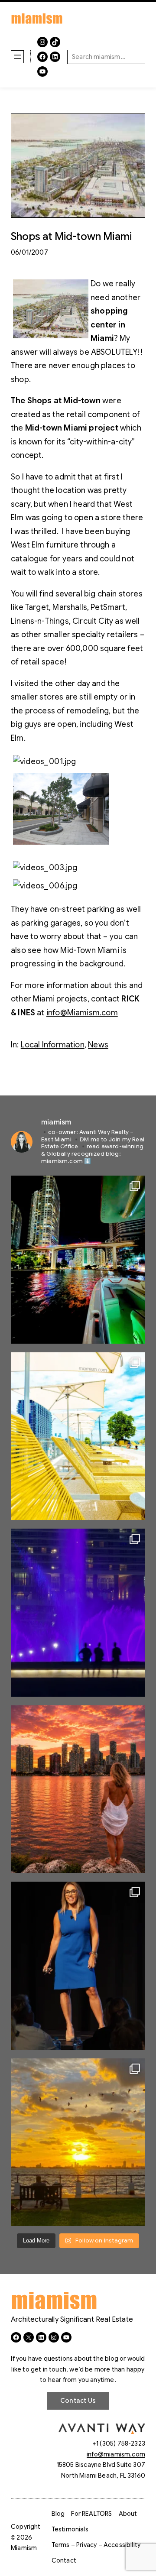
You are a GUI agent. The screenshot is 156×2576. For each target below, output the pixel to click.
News (98, 1045)
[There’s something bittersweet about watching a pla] (78, 2142)
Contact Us (78, 2401)
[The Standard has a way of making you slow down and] (78, 1436)
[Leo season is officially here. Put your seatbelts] (78, 1789)
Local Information (53, 1045)
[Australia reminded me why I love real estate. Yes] (78, 1966)
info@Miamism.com (82, 1013)
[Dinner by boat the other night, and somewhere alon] (78, 1260)
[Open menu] (17, 57)
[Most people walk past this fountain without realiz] (78, 1613)
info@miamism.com (116, 2454)
